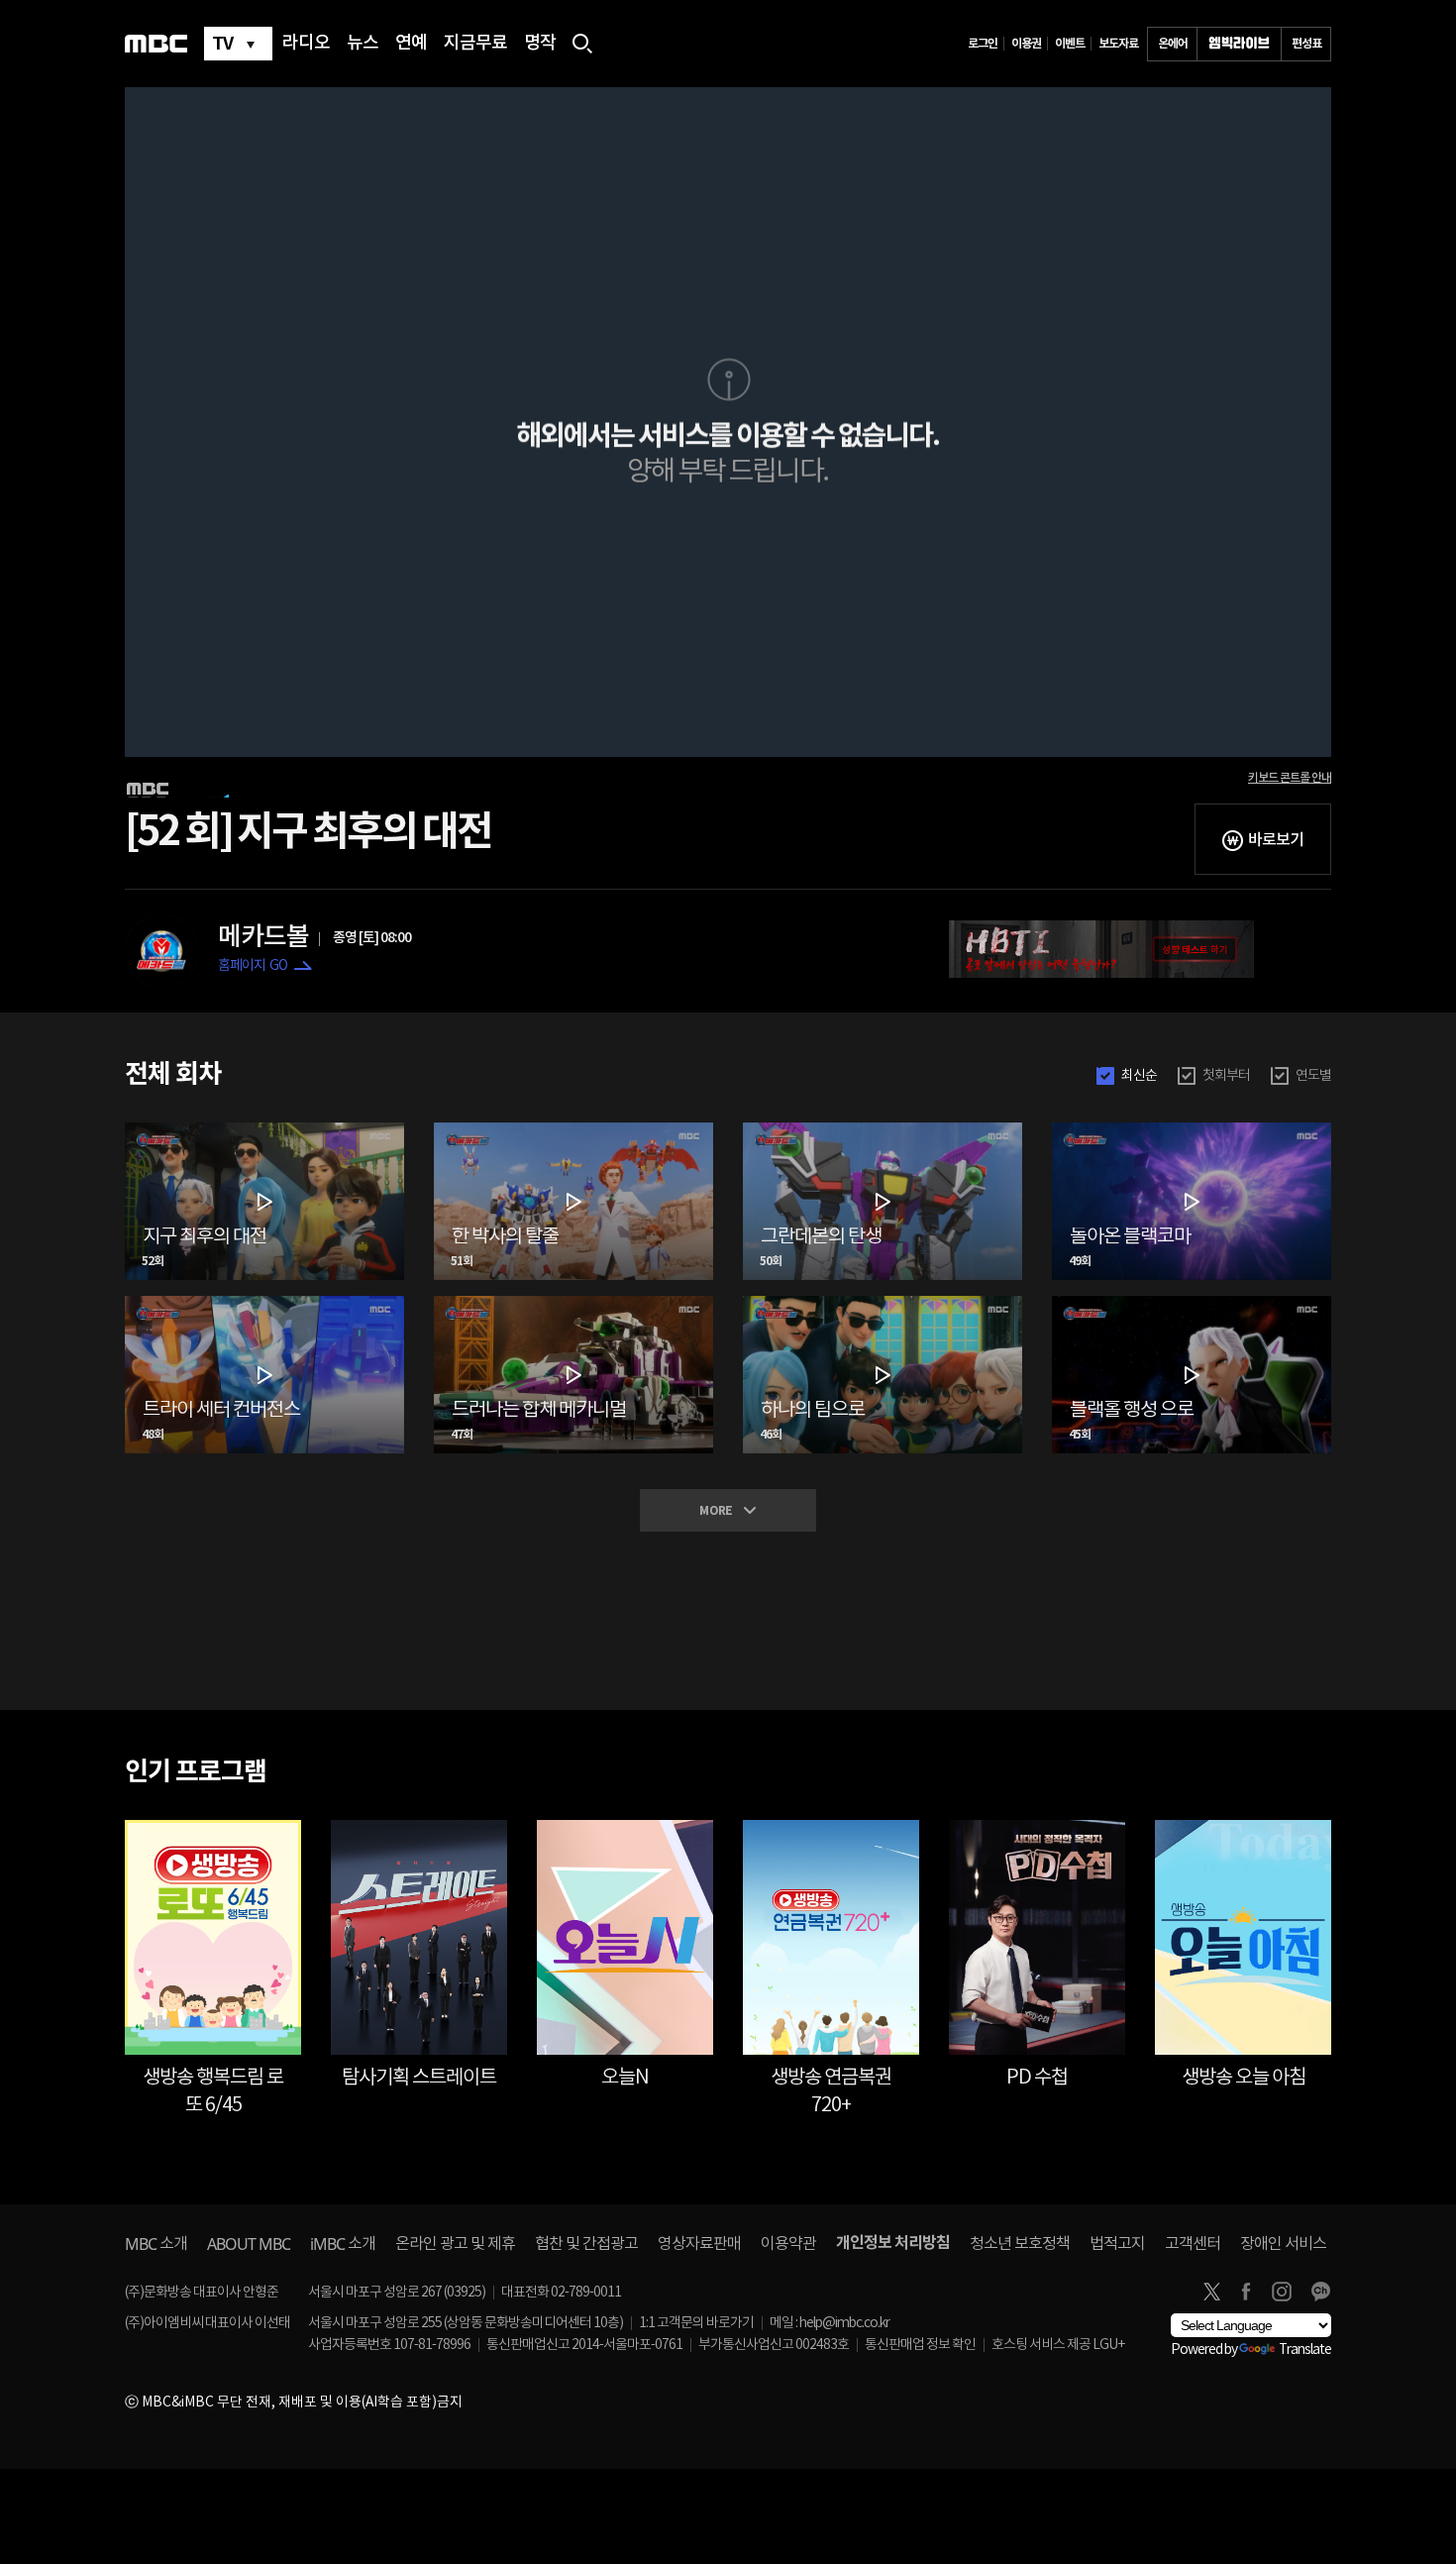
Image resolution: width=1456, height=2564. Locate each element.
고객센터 (1193, 2244)
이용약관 (788, 2244)
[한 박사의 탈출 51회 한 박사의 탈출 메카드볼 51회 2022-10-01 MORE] (573, 1130)
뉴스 (363, 44)
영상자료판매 (699, 2244)
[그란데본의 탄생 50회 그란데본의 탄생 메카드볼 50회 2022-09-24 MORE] (883, 1130)
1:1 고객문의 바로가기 (696, 2323)
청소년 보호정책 (1020, 2244)
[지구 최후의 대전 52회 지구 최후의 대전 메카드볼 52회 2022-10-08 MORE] (264, 1130)
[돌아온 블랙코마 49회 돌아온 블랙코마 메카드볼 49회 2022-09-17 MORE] (1192, 1130)
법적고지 (1117, 2244)
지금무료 (475, 44)
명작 (540, 44)
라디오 (306, 44)
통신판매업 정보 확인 (920, 2345)
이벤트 (1070, 44)
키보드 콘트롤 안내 (1290, 778)
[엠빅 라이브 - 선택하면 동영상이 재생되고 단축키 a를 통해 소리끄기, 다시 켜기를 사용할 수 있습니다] (1239, 44)
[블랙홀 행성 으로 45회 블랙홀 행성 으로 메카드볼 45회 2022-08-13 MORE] (1192, 1304)
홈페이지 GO (253, 966)
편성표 (1306, 44)
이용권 (1026, 44)
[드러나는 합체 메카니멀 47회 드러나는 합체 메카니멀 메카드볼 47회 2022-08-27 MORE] (573, 1304)
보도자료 (1118, 44)
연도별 (1313, 1076)
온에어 (1173, 44)
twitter (1211, 2292)
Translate (1305, 2350)
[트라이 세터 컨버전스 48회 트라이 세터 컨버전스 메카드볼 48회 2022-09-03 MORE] (264, 1304)
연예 (411, 44)
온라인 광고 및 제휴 (455, 2244)
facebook (1246, 2292)
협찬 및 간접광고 (586, 2244)
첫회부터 (1226, 1076)
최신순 (1139, 1076)
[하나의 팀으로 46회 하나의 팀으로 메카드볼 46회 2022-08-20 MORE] (883, 1304)
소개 (156, 2244)
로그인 (983, 44)
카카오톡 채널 (1320, 2292)
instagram (1282, 2292)
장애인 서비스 (1283, 2244)
